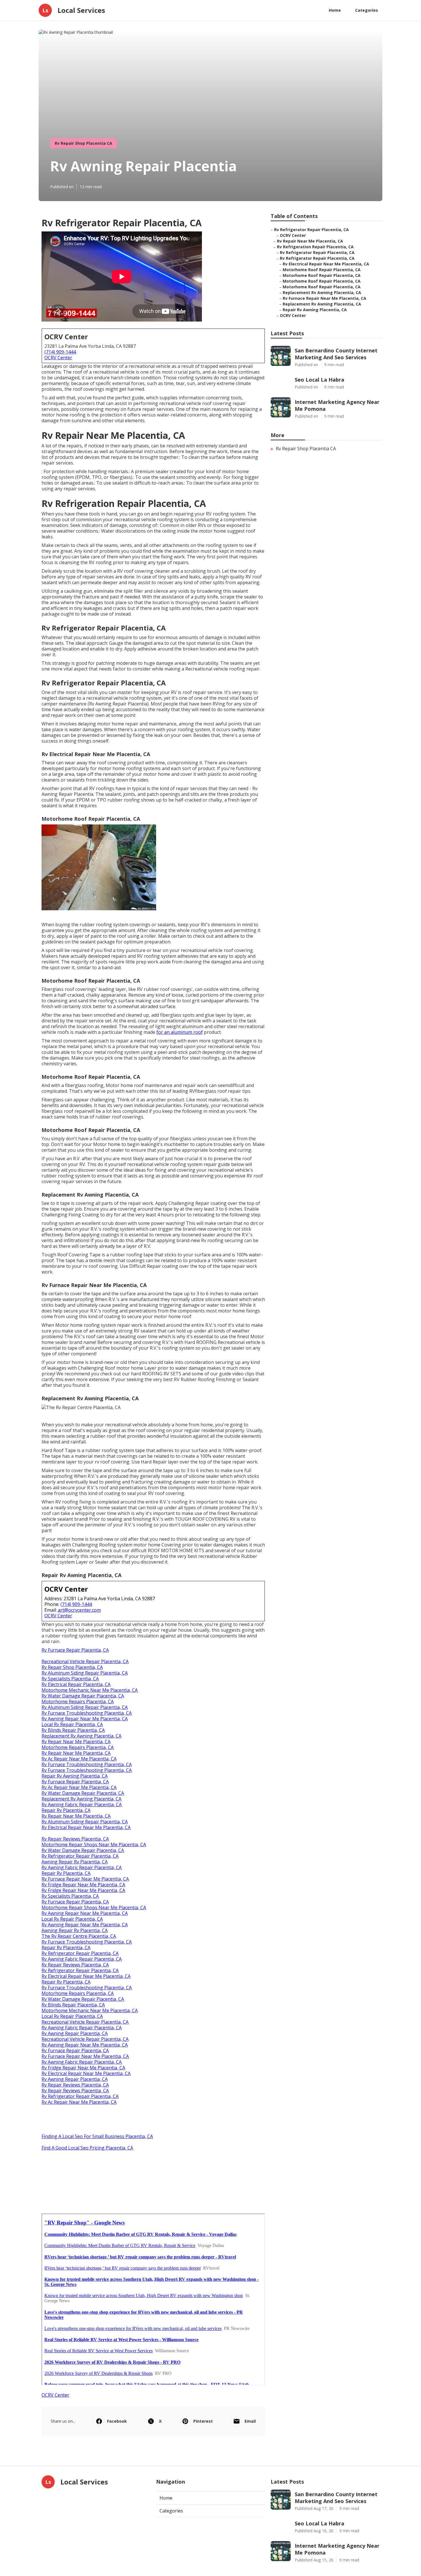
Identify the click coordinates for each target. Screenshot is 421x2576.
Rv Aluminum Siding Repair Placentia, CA (85, 1673)
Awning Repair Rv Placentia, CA (75, 1862)
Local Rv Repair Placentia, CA (72, 1724)
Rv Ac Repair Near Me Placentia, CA (79, 1759)
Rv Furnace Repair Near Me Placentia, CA (85, 1879)
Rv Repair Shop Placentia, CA (72, 1667)
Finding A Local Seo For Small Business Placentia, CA (97, 2136)
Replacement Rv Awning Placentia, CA (81, 1736)
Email (250, 2421)
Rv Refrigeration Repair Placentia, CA (315, 247)
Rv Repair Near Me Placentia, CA (76, 1742)
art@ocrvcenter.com (79, 1610)
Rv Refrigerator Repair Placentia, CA (80, 1856)
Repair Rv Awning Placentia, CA (75, 1776)
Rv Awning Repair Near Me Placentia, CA (85, 1719)
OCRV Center (58, 358)
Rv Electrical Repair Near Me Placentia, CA (86, 1827)
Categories (367, 10)
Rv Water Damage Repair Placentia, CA (83, 1696)
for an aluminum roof (180, 1032)
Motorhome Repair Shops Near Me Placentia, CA (94, 1845)
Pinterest (203, 2421)
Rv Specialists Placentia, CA (70, 1679)
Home (335, 10)
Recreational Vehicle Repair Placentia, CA (85, 1661)
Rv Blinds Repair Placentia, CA (73, 1730)
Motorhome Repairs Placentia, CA (78, 1702)
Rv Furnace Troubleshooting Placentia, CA (87, 1713)
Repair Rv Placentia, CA (66, 1810)
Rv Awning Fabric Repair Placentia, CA (82, 1804)
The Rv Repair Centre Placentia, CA (79, 1936)
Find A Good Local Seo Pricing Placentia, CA (87, 2148)
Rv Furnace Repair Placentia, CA (75, 1650)
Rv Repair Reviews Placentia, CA (75, 1839)
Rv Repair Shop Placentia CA (83, 143)
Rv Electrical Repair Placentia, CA (76, 1684)
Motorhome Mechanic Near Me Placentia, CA (90, 1690)
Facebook (117, 2421)
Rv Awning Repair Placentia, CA (75, 2033)
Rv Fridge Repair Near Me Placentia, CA (83, 1885)
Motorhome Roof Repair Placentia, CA (322, 270)
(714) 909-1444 (60, 352)
